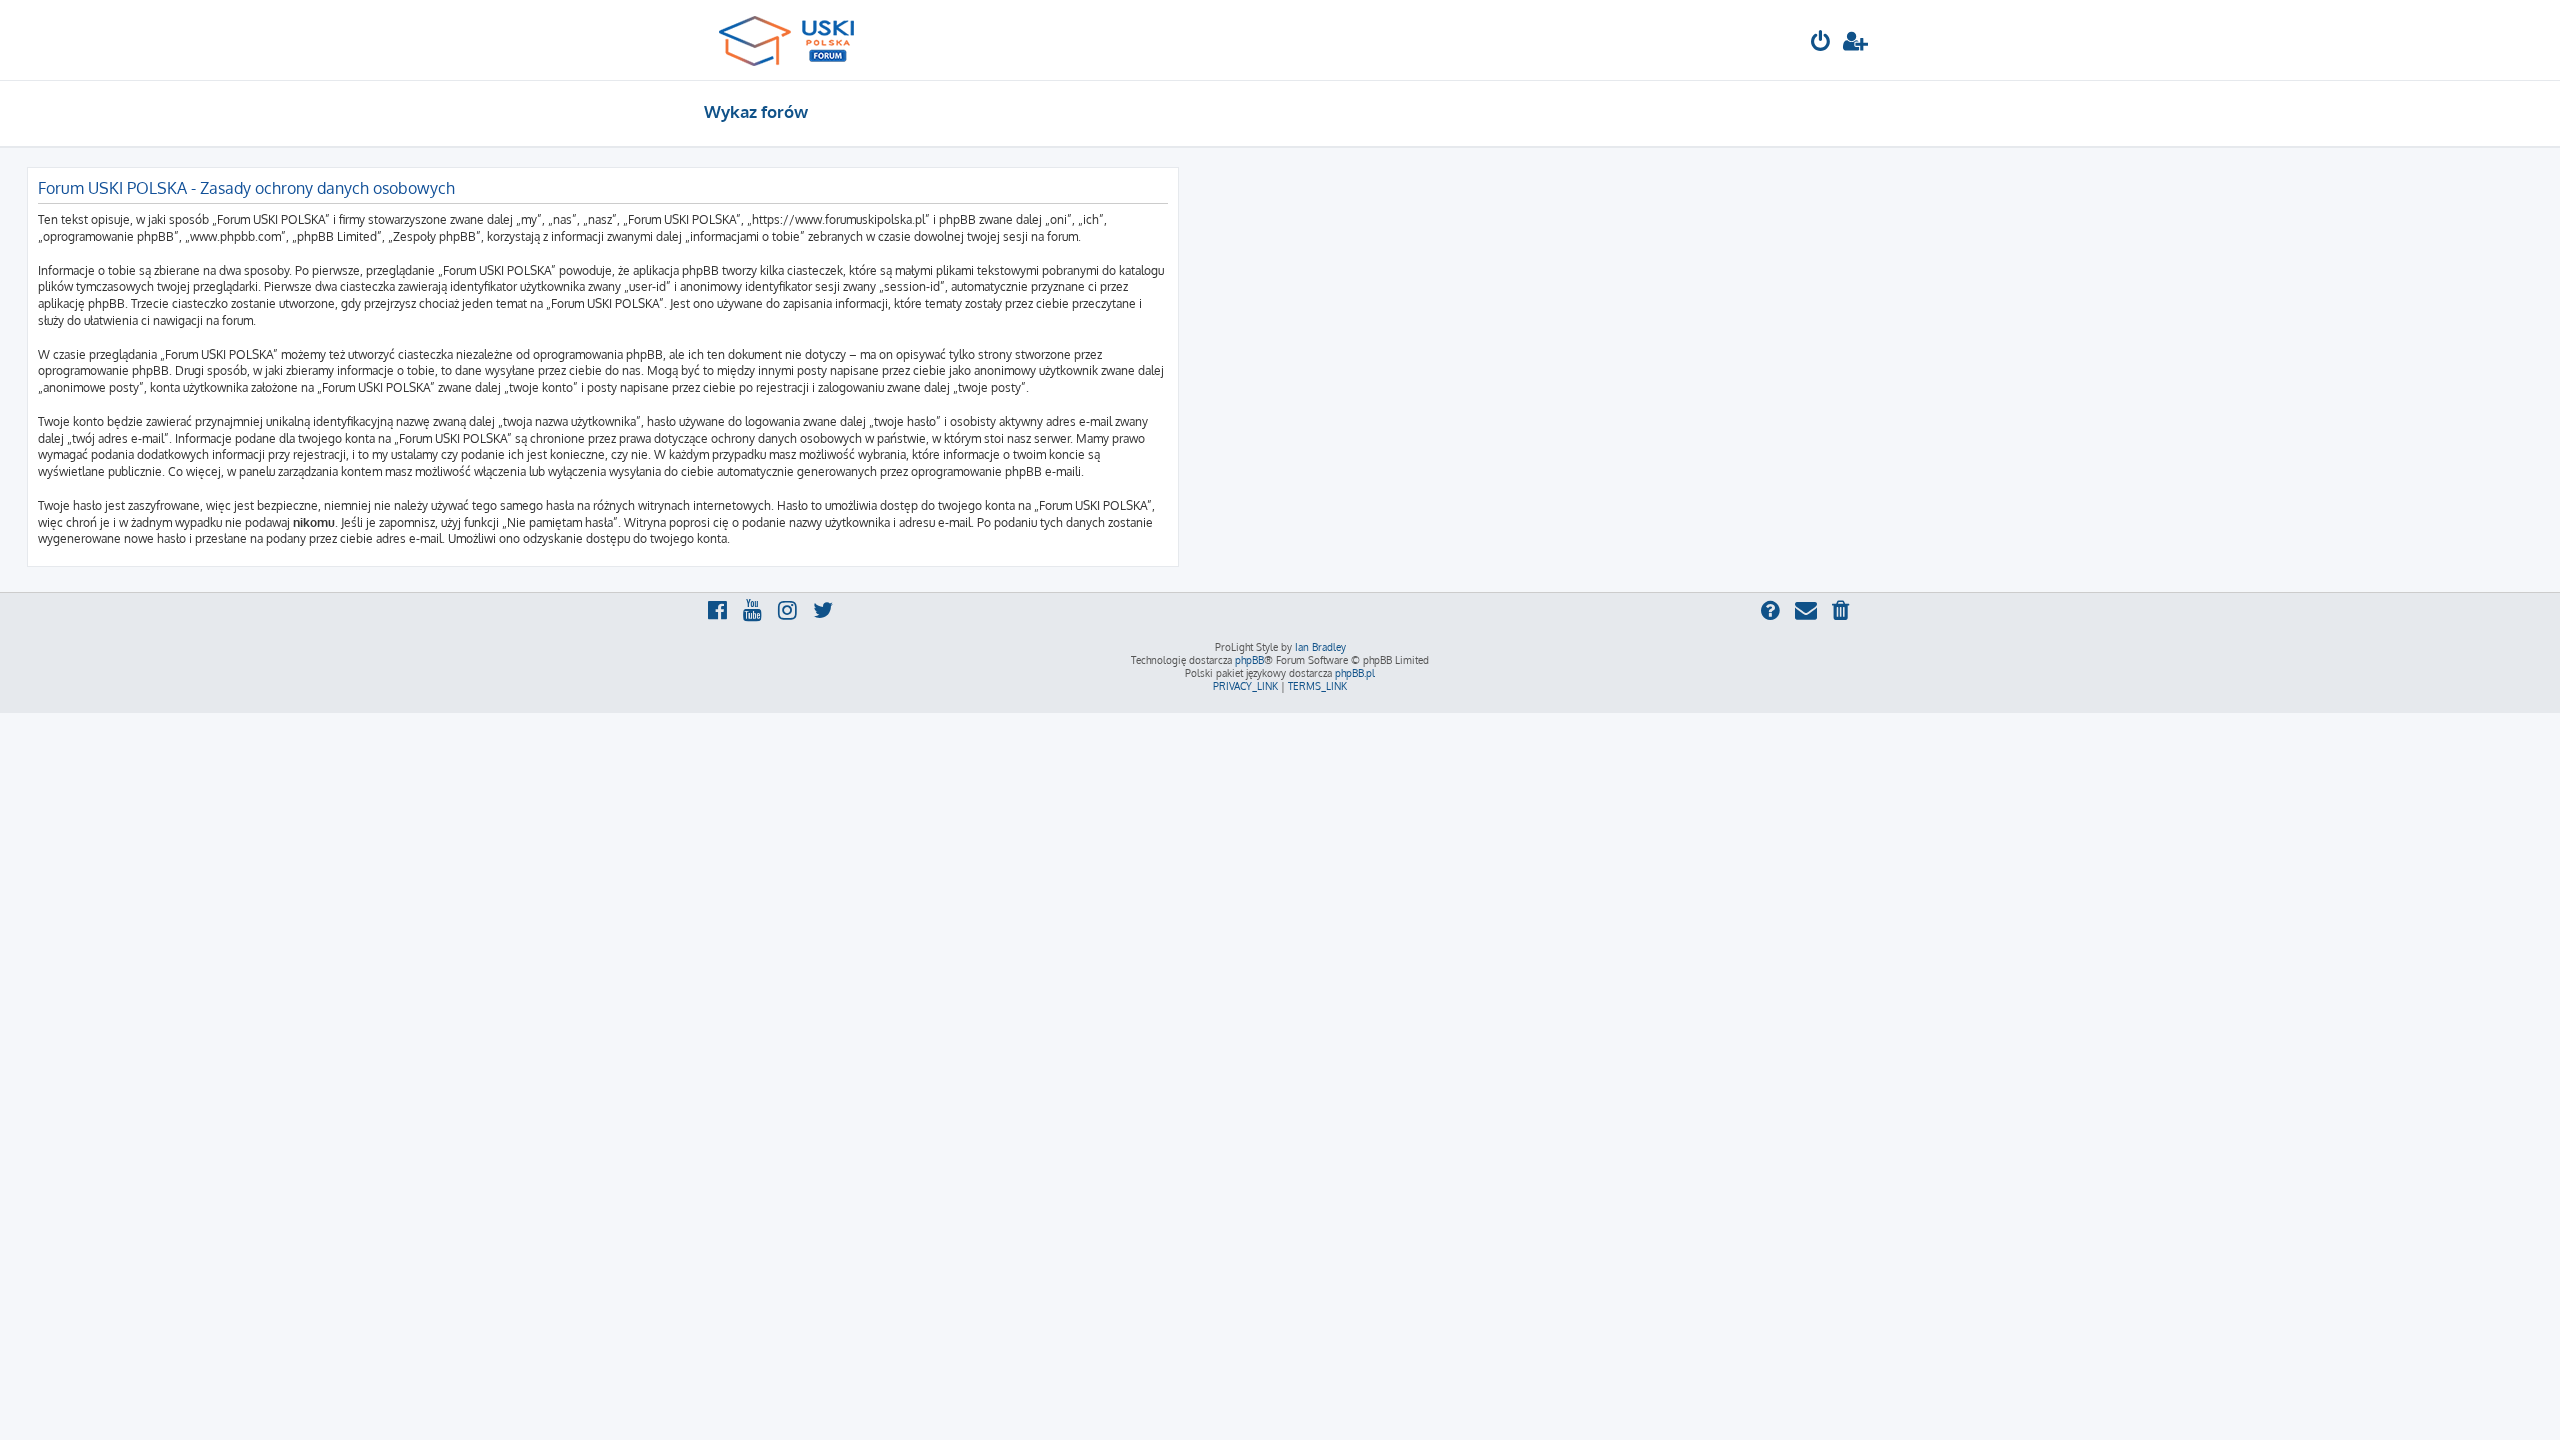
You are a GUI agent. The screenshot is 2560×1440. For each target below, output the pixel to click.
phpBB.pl (1355, 673)
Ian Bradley (1320, 647)
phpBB (1249, 660)
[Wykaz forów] (795, 40)
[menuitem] (1821, 43)
